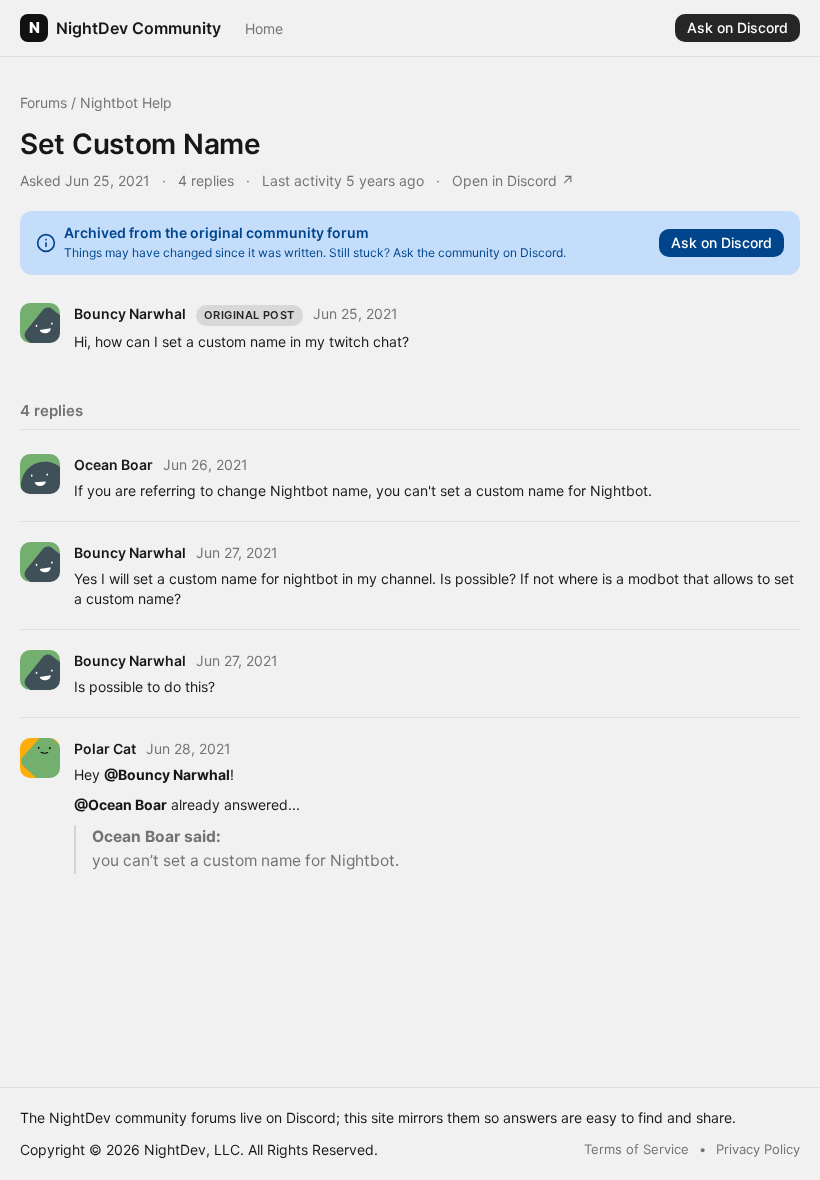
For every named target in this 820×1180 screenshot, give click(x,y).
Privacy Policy (758, 1149)
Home (264, 28)
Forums (43, 102)
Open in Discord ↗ (513, 180)
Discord (311, 1117)
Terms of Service (636, 1149)
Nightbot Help (126, 102)
